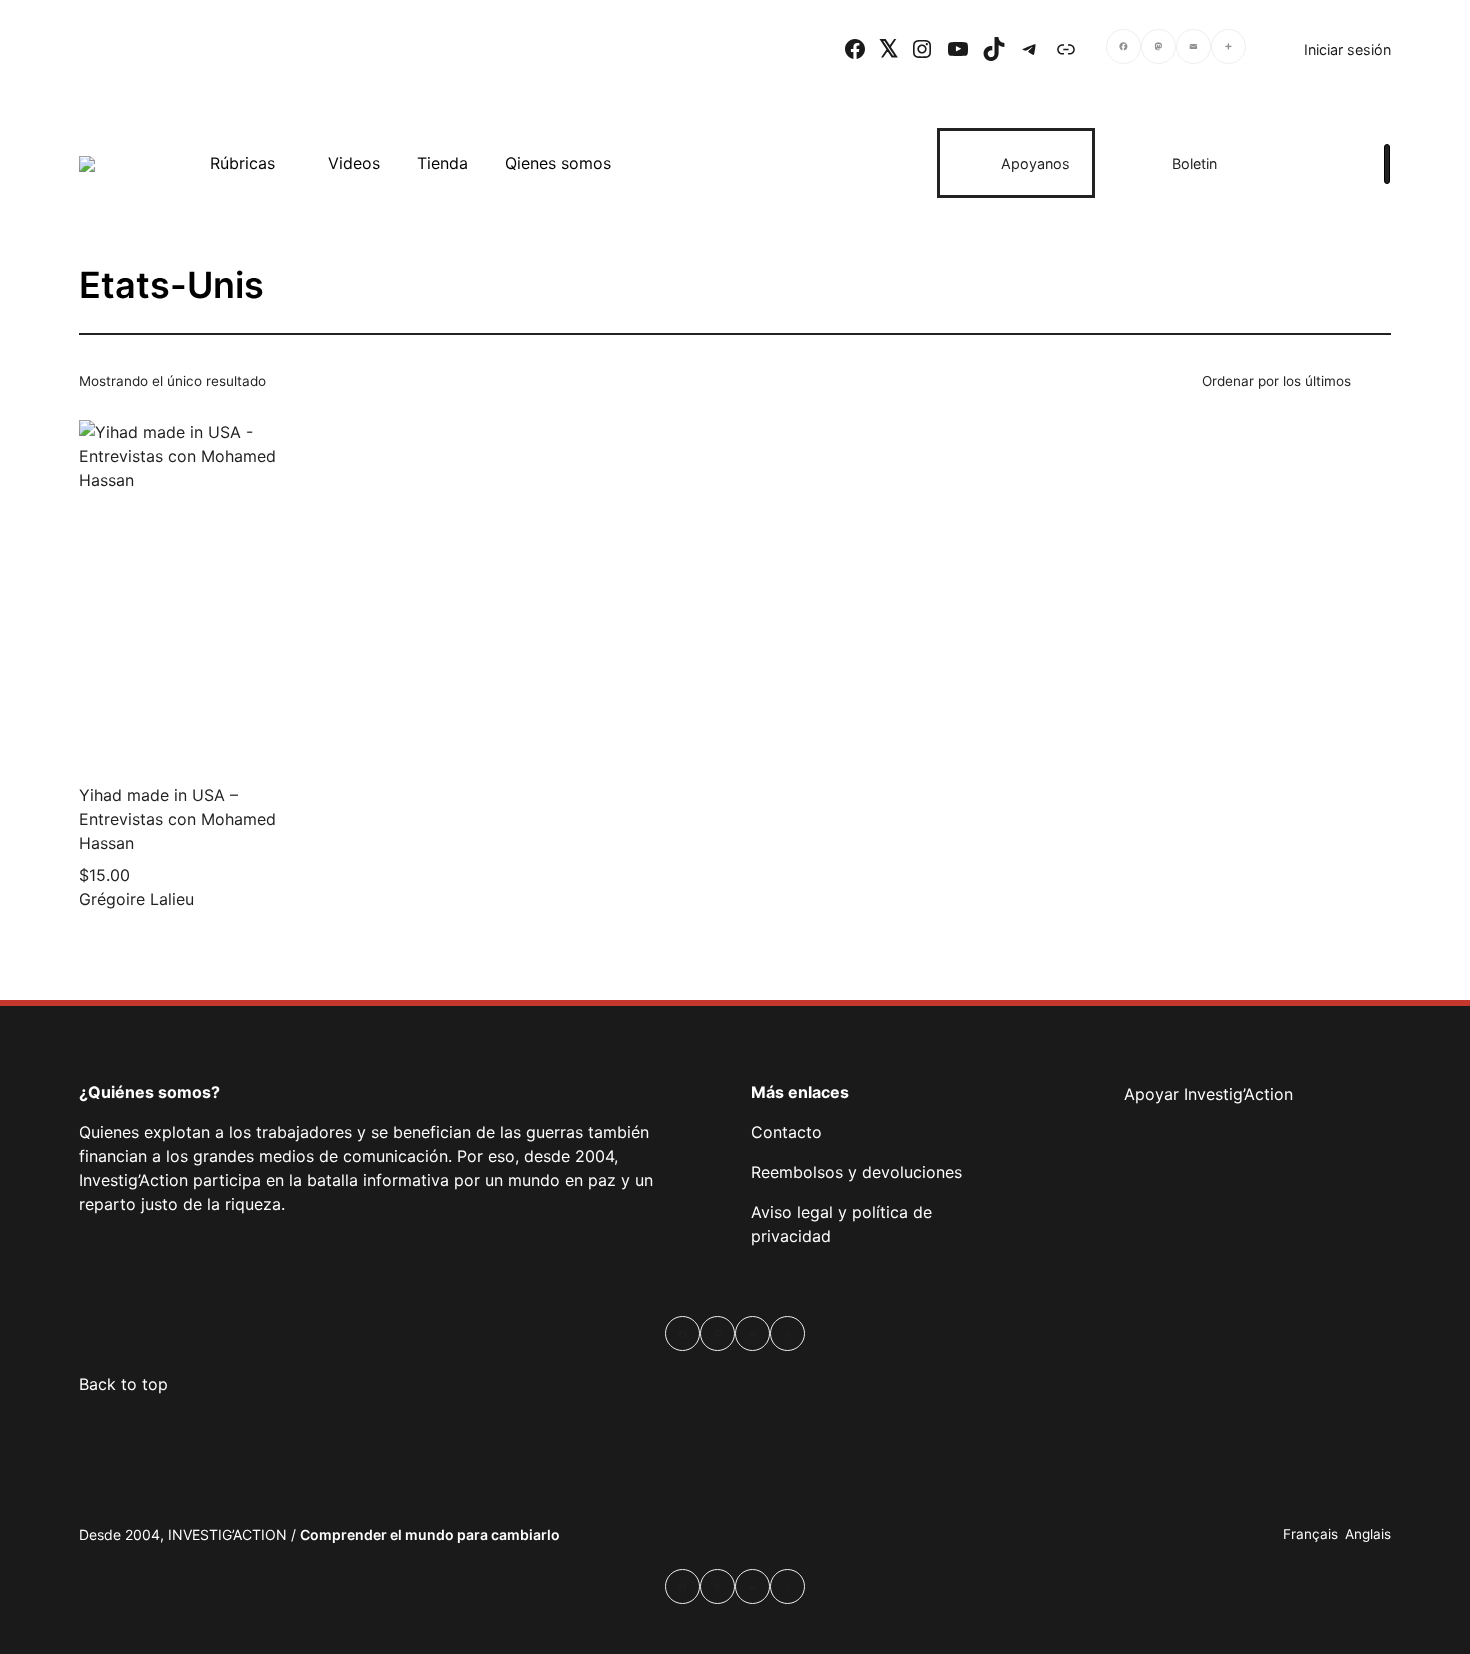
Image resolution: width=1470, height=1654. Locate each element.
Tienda (442, 163)
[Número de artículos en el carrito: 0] (1315, 163)
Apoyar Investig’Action (1208, 1094)
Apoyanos (1035, 163)
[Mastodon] (1158, 49)
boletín (1217, 1128)
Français (1310, 1534)
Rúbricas (242, 163)
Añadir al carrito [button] (277, 738)
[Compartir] (1228, 49)
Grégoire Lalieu (136, 899)
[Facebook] (1123, 49)
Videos (354, 163)
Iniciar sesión (1347, 49)
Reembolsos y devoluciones (856, 1172)
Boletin (1194, 163)
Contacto (786, 1132)
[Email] (1193, 49)
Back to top (123, 1384)
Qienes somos (558, 163)
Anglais (1368, 1534)
